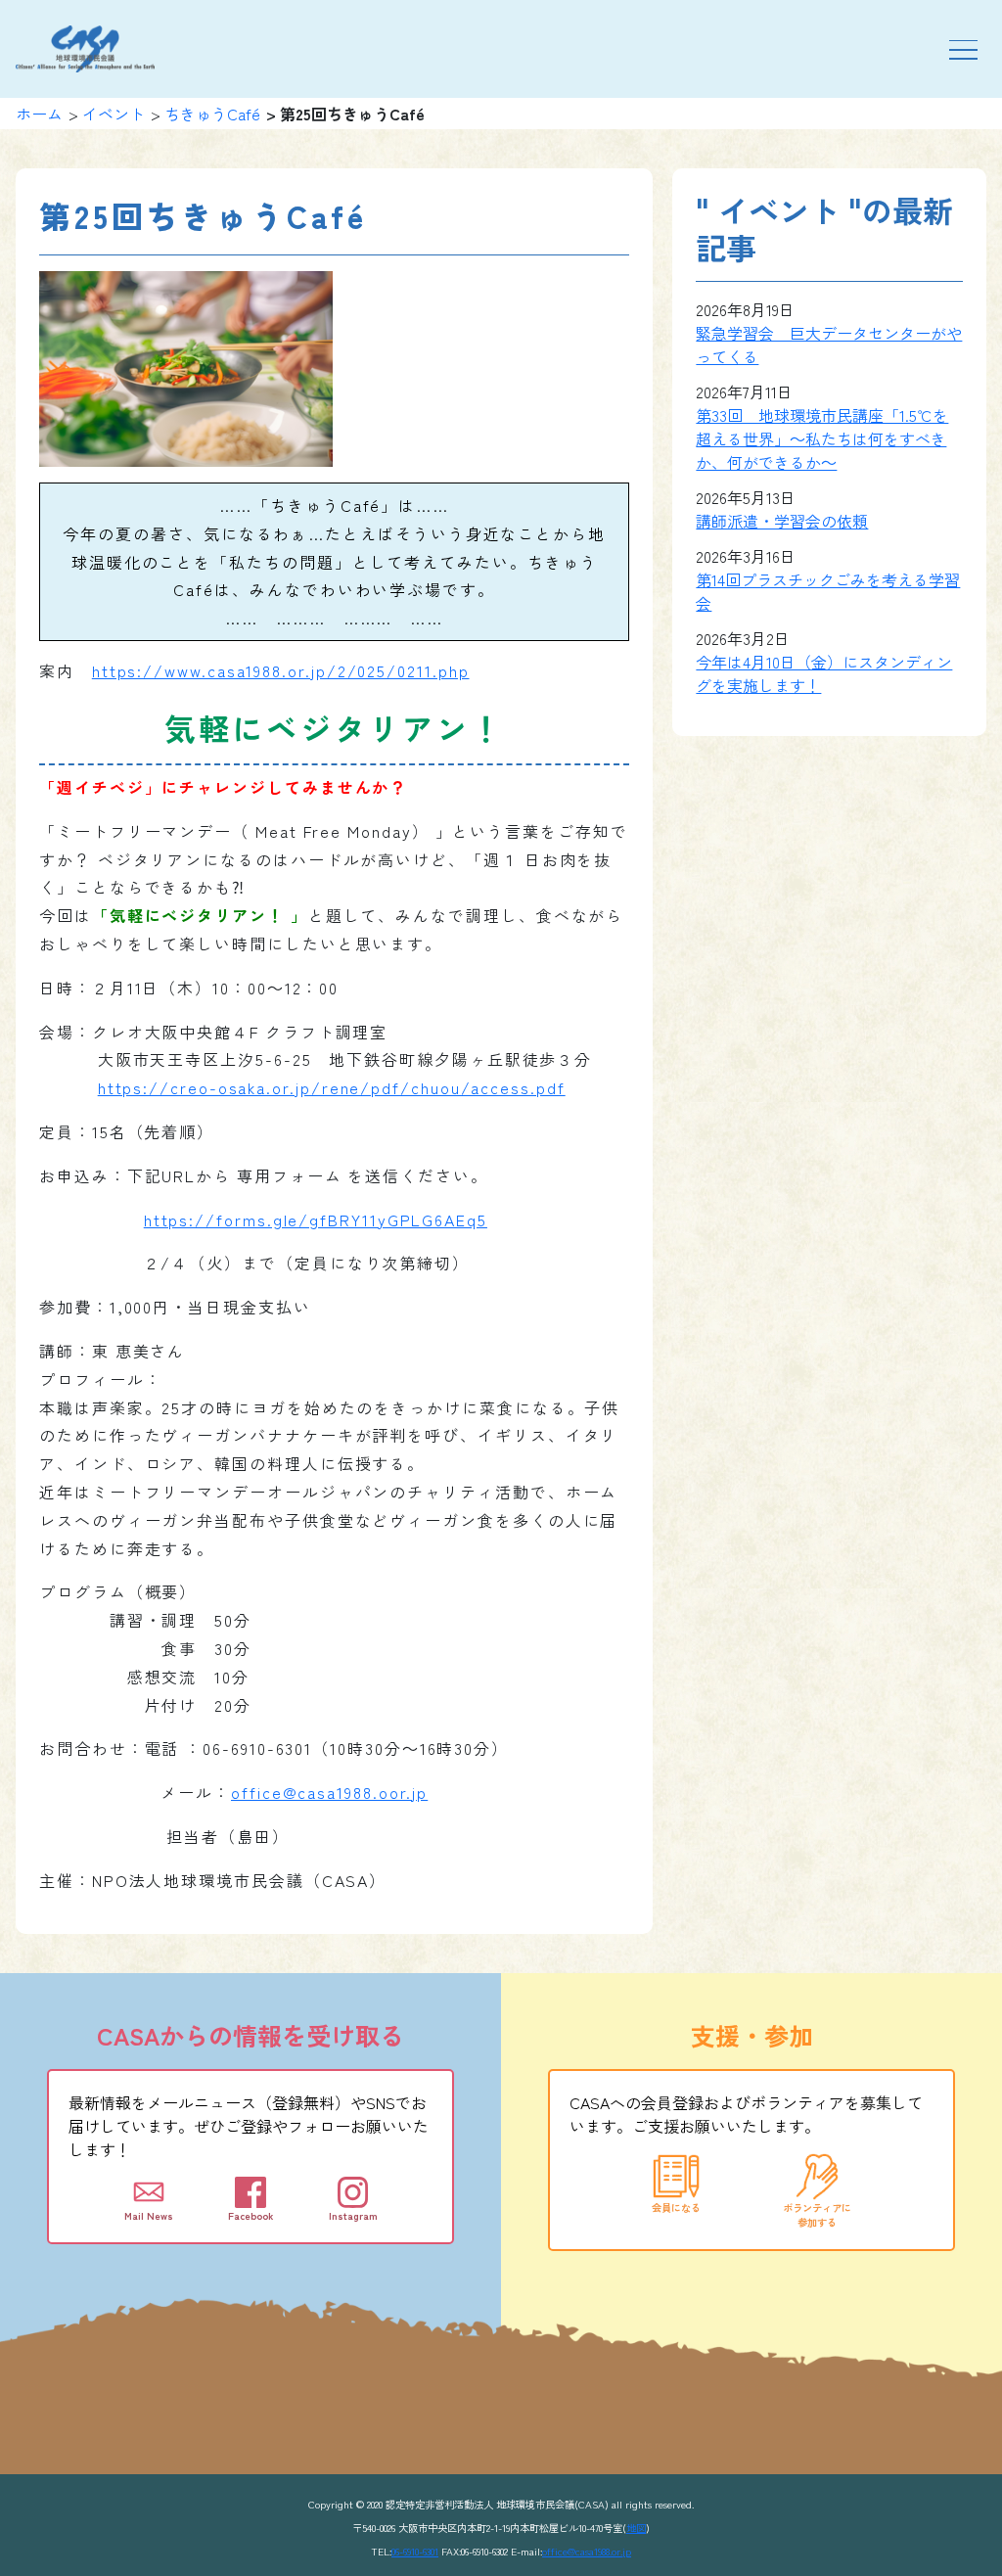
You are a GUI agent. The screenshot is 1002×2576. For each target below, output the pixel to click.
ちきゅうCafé (212, 114)
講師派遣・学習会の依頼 (782, 521)
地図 (636, 2528)
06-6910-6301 (415, 2551)
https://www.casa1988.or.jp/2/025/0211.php (281, 670)
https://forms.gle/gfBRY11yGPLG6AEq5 (316, 1219)
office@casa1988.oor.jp (329, 1792)
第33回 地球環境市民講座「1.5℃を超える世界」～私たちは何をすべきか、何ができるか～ (822, 438)
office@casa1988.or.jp (587, 2551)
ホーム (39, 114)
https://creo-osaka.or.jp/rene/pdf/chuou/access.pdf (332, 1087)
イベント (114, 114)
